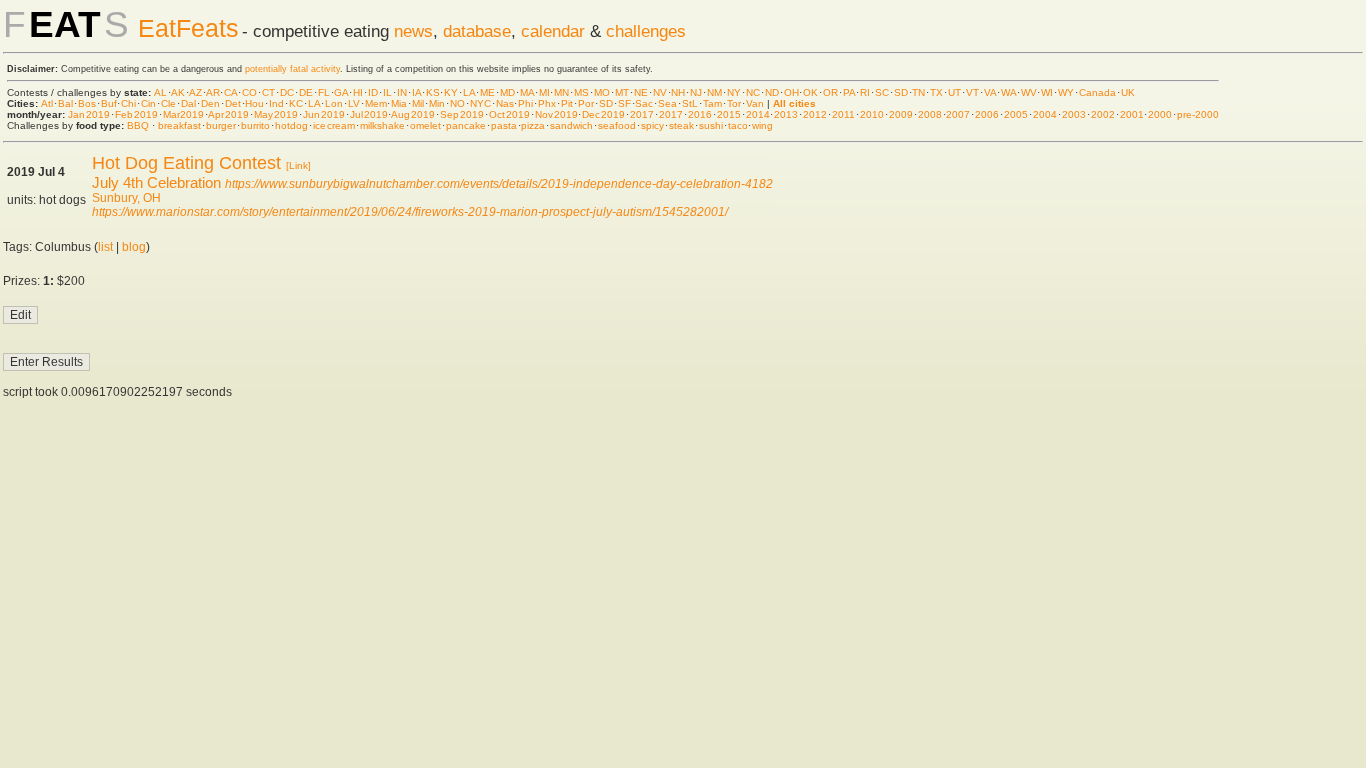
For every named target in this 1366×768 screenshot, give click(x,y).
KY (451, 92)
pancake (466, 125)
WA (1008, 92)
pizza (533, 125)
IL (387, 92)
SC (882, 92)
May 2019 (276, 114)
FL (324, 92)
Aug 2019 (413, 114)
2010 (872, 114)
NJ (696, 92)
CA (230, 92)
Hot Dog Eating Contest (186, 163)
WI (1047, 92)
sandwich (571, 125)
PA (849, 92)
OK (810, 92)
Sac (644, 103)
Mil (418, 103)
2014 (758, 114)
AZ (195, 92)
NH (678, 92)
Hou (254, 103)
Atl (47, 103)
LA (469, 92)
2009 (901, 114)
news (413, 31)
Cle (168, 103)
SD (901, 92)
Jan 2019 (89, 114)
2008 (930, 114)
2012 (815, 114)
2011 (843, 114)
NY (734, 92)
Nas (505, 103)
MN (561, 92)
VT (972, 92)
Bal (65, 103)
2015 (729, 114)
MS (581, 92)
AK (178, 92)
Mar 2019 (184, 114)
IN (402, 92)
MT (622, 92)
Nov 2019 (556, 114)
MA (527, 92)
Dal (188, 103)
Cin (148, 103)
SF (624, 103)
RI (865, 92)
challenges (646, 31)
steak (681, 125)
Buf (109, 103)
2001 (1132, 114)
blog (134, 247)
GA (341, 92)
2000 (1160, 114)
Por (586, 103)
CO (249, 92)
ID (373, 92)
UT (954, 92)
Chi (128, 103)
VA (990, 92)
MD (507, 92)
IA (416, 92)
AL (160, 92)
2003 (1074, 114)
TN (918, 92)
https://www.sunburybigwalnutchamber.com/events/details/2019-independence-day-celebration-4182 (499, 184)
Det (233, 103)
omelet (425, 125)
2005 (1016, 114)
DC (287, 92)
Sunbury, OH (126, 198)
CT (268, 92)
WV (1029, 92)
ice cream (334, 125)
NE (641, 92)
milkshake (382, 125)
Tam (712, 103)
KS (433, 92)
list (105, 247)
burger (221, 125)
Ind (276, 103)
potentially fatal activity (292, 69)
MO (602, 92)
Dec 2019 (603, 114)
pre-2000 (1198, 114)
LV (354, 103)
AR (213, 92)
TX (936, 92)
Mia (399, 103)
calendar (553, 31)
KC (296, 103)
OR (830, 92)
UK (1128, 92)
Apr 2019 (228, 114)
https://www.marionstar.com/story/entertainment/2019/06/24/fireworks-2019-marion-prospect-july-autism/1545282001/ (410, 212)
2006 (987, 114)
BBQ (138, 125)
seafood (617, 125)
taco (738, 125)
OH (791, 92)
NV (660, 92)
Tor (734, 103)
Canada (1097, 92)
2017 (642, 114)
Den (210, 103)
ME (487, 92)
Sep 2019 (462, 114)
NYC (480, 103)
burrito (255, 125)
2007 (958, 114)
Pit (567, 103)
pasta (504, 125)
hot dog (292, 125)
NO (457, 103)
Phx (547, 103)
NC (753, 92)
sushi (711, 125)
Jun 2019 (324, 114)
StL (690, 103)
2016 (700, 114)
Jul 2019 (369, 114)
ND (772, 92)
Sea (667, 103)
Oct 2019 (509, 114)
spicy (652, 125)
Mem (376, 103)
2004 (1045, 114)
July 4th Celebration (156, 182)
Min (437, 103)
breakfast (179, 125)
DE (306, 92)
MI (544, 92)
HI (358, 92)
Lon (334, 103)
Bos (87, 103)
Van (755, 103)
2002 (1103, 114)
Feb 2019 (136, 114)
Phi (525, 103)
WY (1066, 92)
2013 (786, 114)
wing (762, 125)
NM (714, 92)
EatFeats (188, 28)
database (477, 31)
